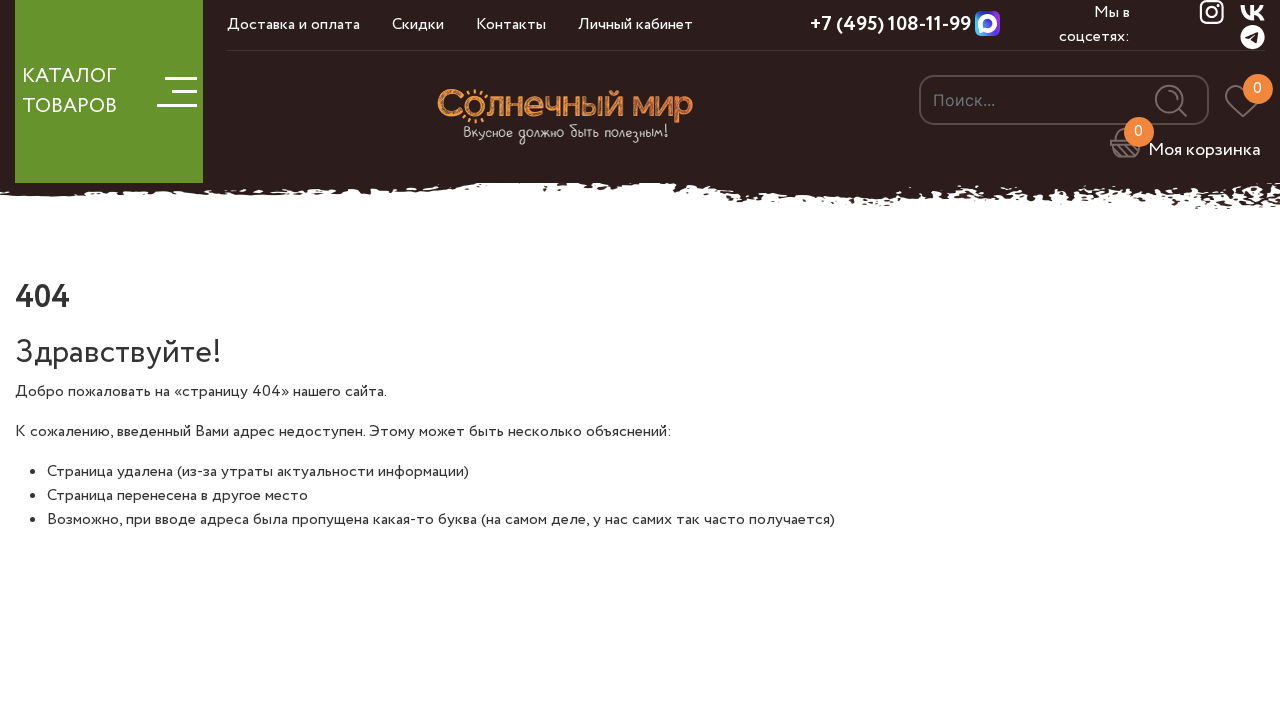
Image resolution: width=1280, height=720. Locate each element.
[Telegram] (1252, 37)
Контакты (511, 24)
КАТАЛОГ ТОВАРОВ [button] (69, 91)
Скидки (418, 24)
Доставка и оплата (293, 24)
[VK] (1252, 12)
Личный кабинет (635, 24)
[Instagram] (1211, 12)
